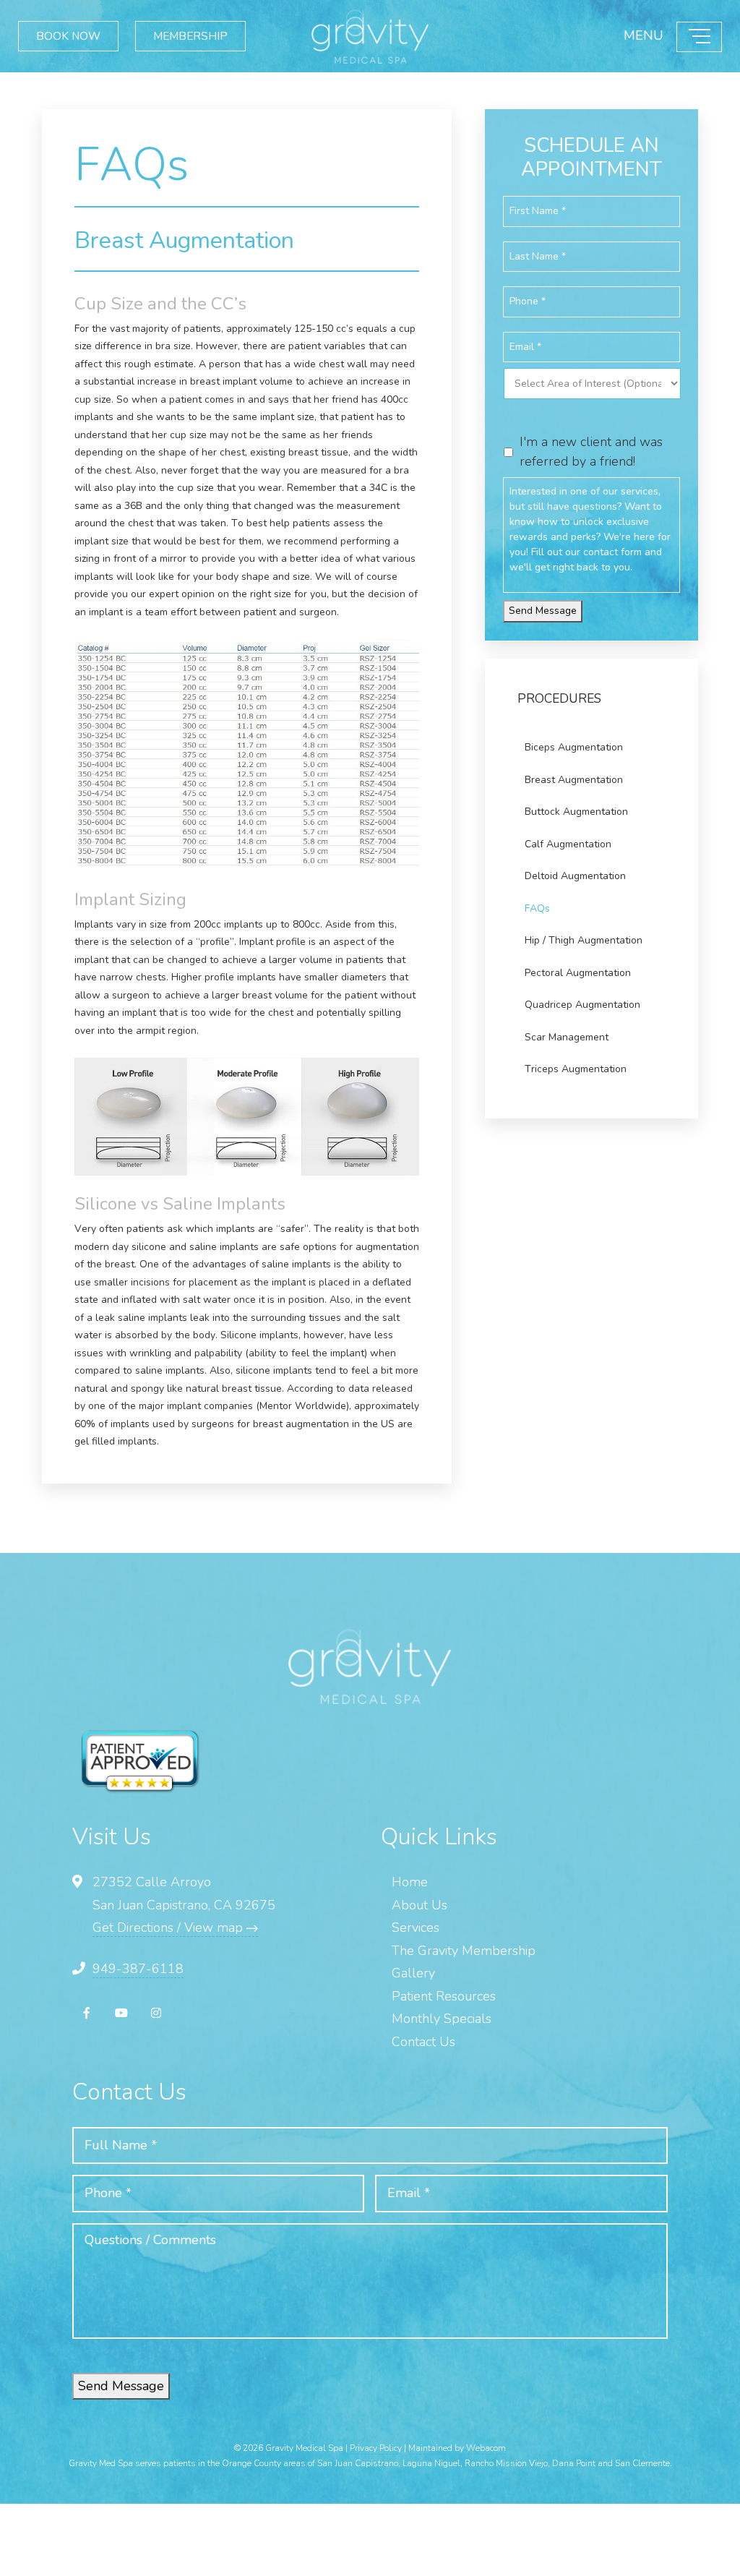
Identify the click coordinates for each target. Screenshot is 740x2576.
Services (416, 1927)
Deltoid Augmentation (575, 876)
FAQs (537, 908)
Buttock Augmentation (576, 812)
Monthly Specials (442, 2019)
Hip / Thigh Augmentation (584, 940)
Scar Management (567, 1037)
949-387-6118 (138, 1969)
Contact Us (423, 2042)
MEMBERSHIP (211, 36)
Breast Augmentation (574, 780)
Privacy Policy (376, 2448)
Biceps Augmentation (574, 747)
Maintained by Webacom (457, 2448)
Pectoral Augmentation (578, 973)
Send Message (543, 611)
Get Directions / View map (169, 1927)
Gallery (413, 1973)
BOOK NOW (75, 36)
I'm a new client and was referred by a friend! (591, 452)
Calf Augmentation (568, 844)
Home (410, 1882)
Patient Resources (444, 1996)
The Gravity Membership (464, 1951)
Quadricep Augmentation (582, 1005)
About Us (420, 1905)
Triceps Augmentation (576, 1069)
